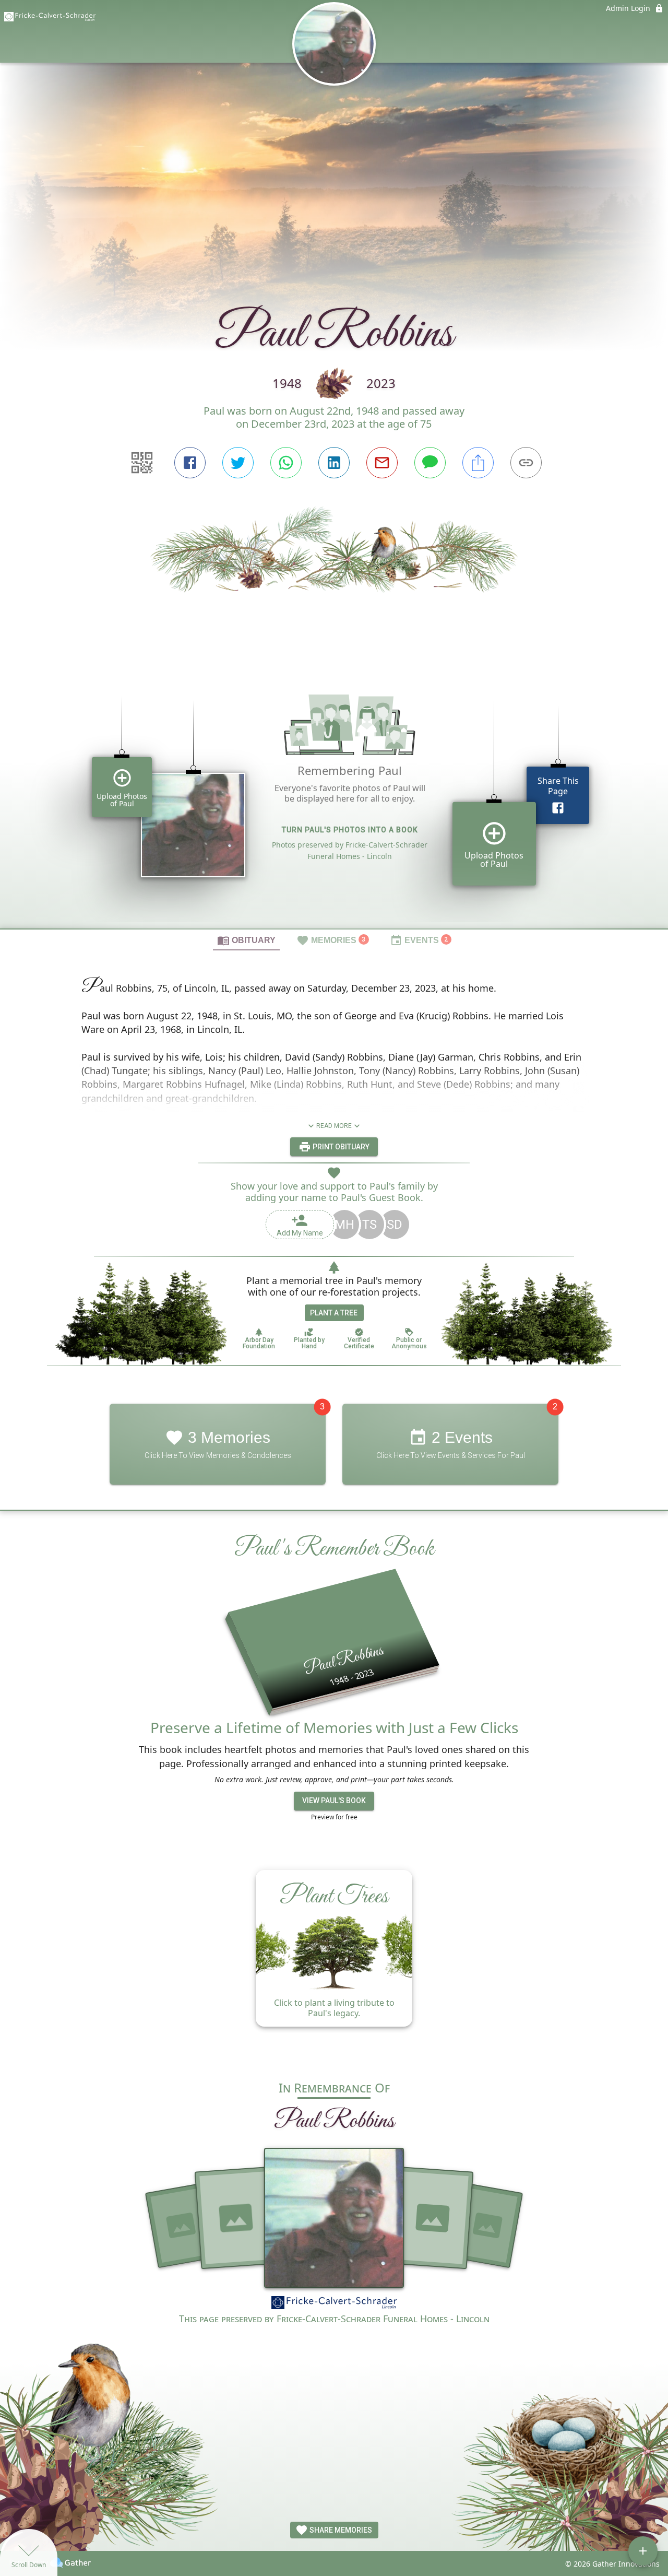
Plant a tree (334, 1313)
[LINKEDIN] (334, 463)
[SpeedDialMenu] (643, 2551)
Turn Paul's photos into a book (350, 830)
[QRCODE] (142, 463)
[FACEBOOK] (190, 463)
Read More (334, 1126)
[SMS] (430, 463)
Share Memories (340, 2530)
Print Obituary (340, 1147)
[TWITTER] (238, 463)
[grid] (334, 797)
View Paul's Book (334, 1801)
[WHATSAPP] (286, 463)
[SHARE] (478, 463)
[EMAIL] (382, 463)
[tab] (246, 940)
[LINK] (526, 463)
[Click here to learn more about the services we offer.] (334, 2304)
